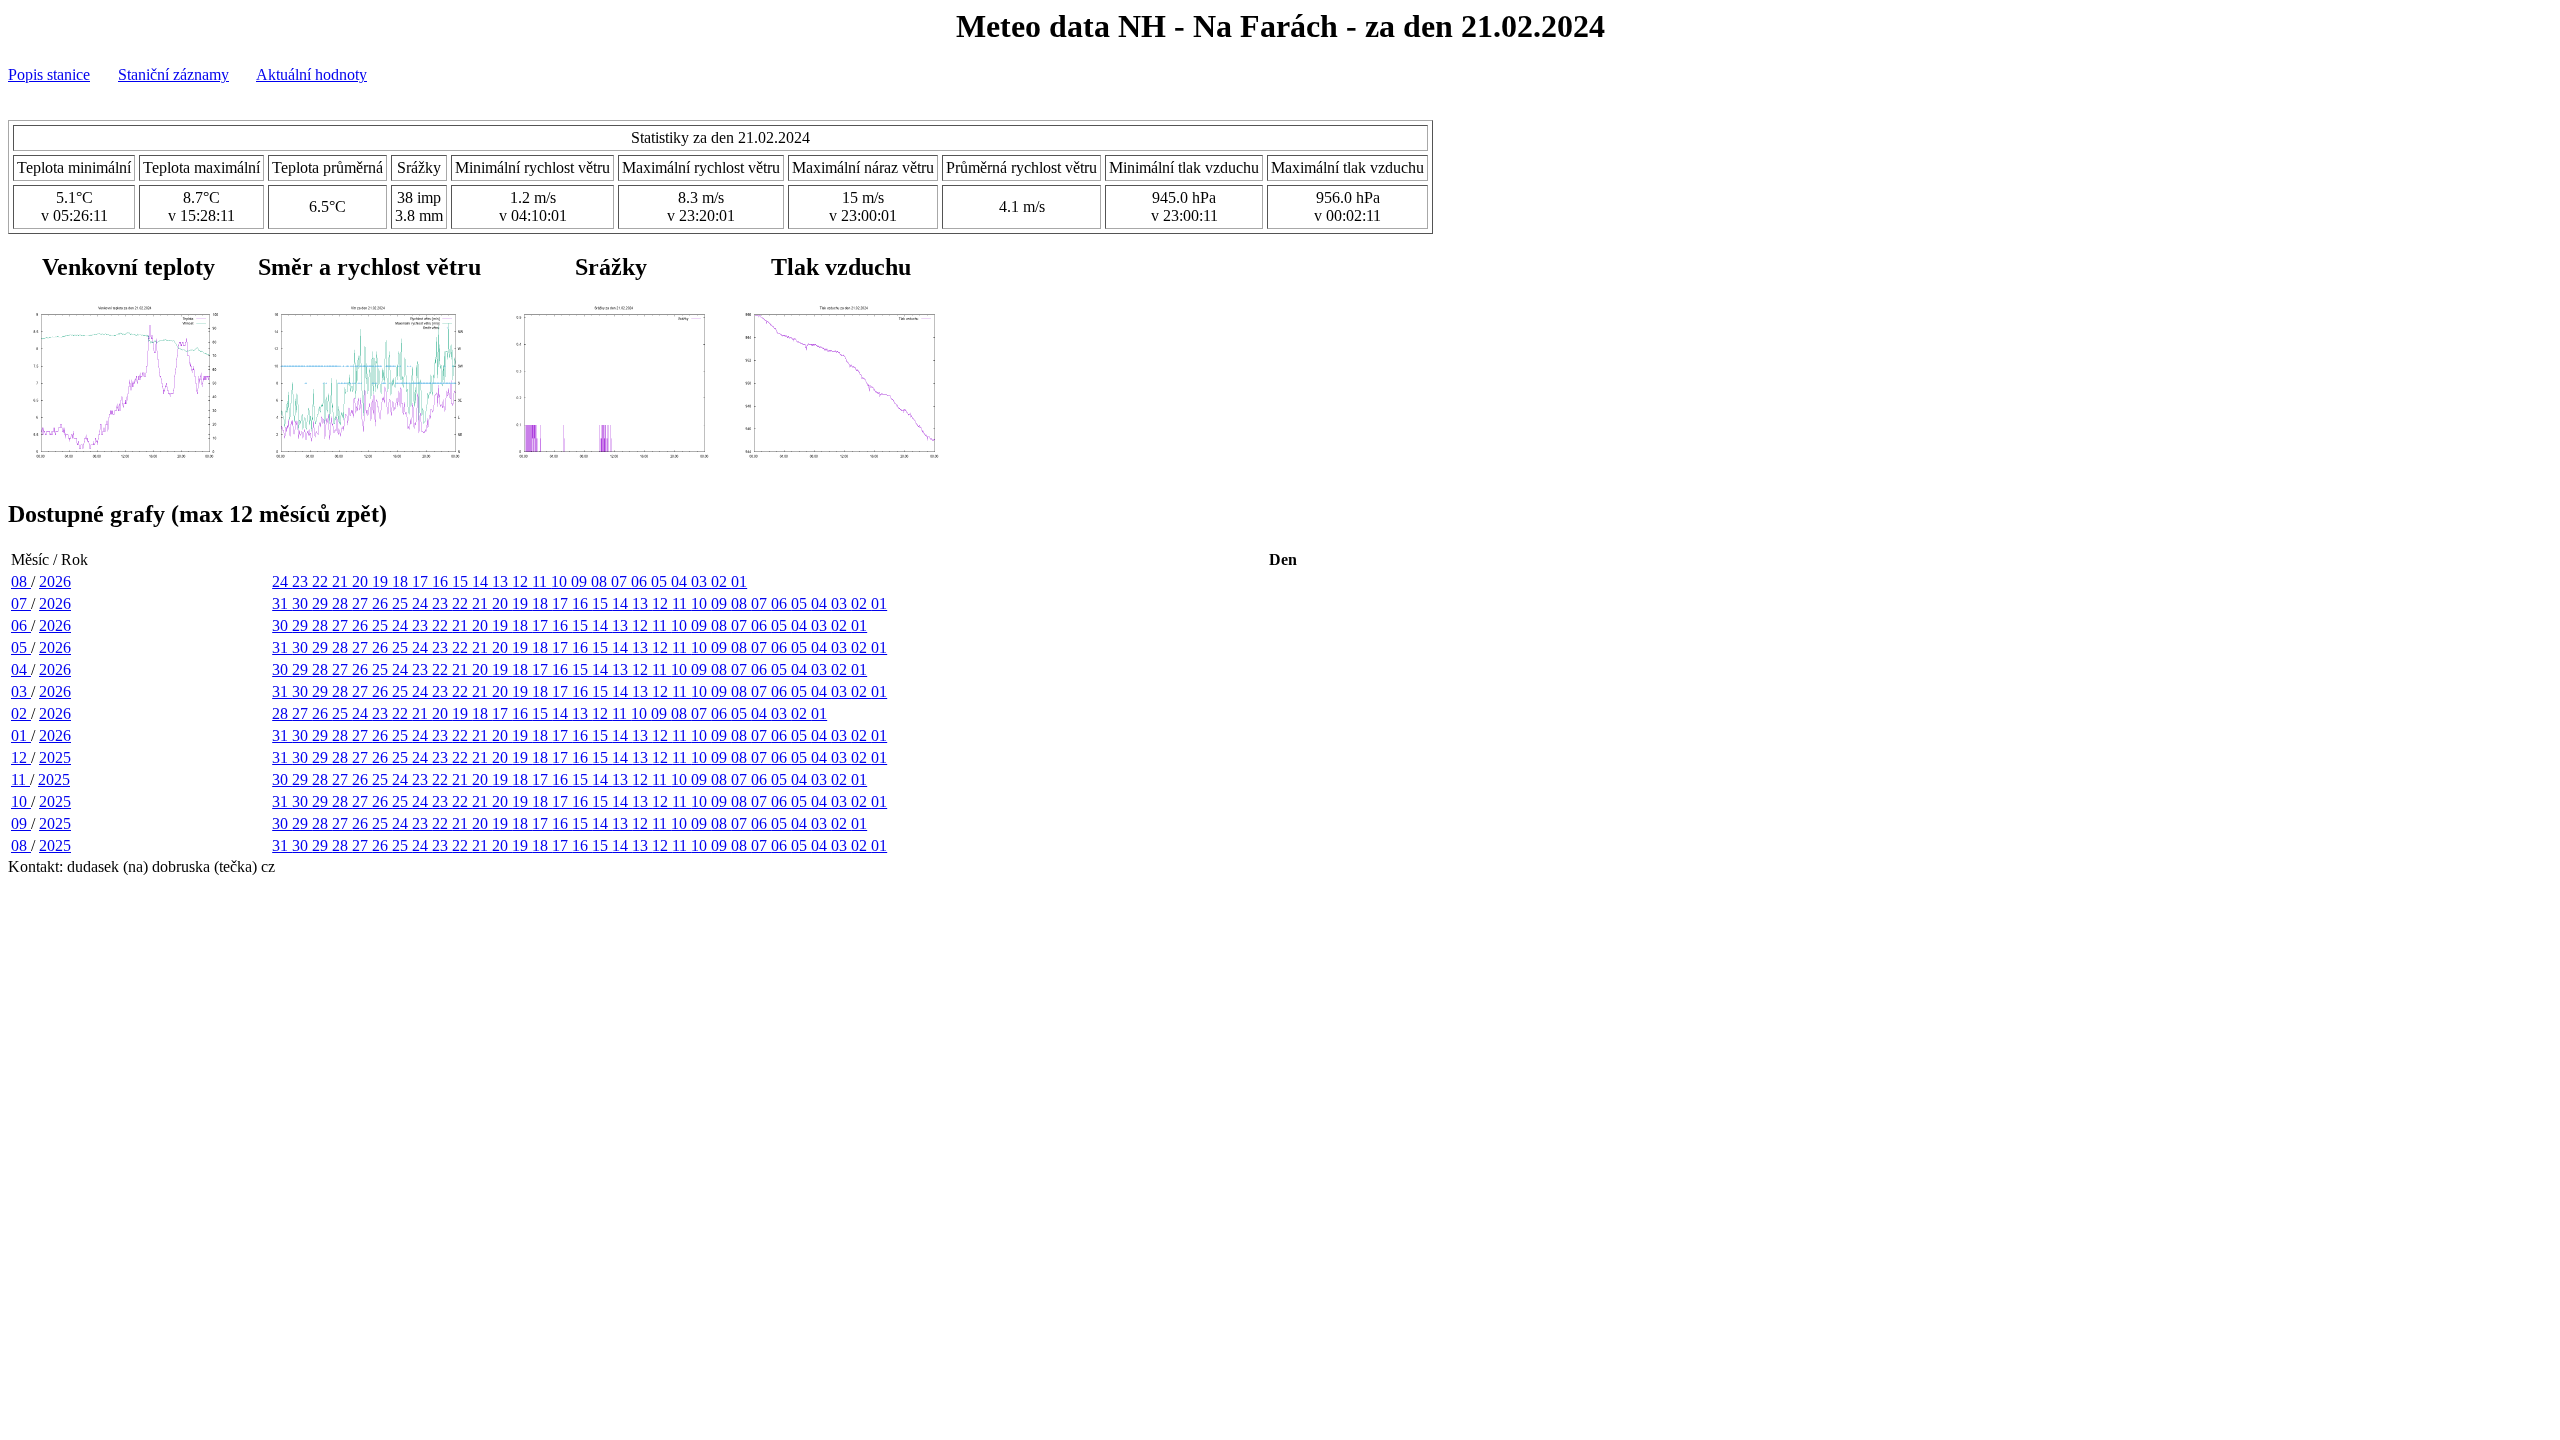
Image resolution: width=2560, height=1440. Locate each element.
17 (422, 581)
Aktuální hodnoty (311, 74)
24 (282, 581)
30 (302, 603)
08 (21, 581)
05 (661, 581)
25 (402, 603)
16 (442, 581)
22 (322, 581)
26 (382, 603)
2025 (55, 757)
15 (462, 581)
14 (482, 581)
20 (362, 581)
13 (502, 581)
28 (342, 603)
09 (581, 581)
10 (561, 581)
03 (701, 581)
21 (342, 581)
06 (641, 581)
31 (282, 603)
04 (681, 581)
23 (302, 581)
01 (739, 581)
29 (322, 603)
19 (382, 581)
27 (362, 603)
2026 (55, 581)
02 (721, 581)
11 (541, 581)
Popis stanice (49, 74)
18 (402, 581)
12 (522, 581)
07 (621, 581)
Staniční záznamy (173, 74)
